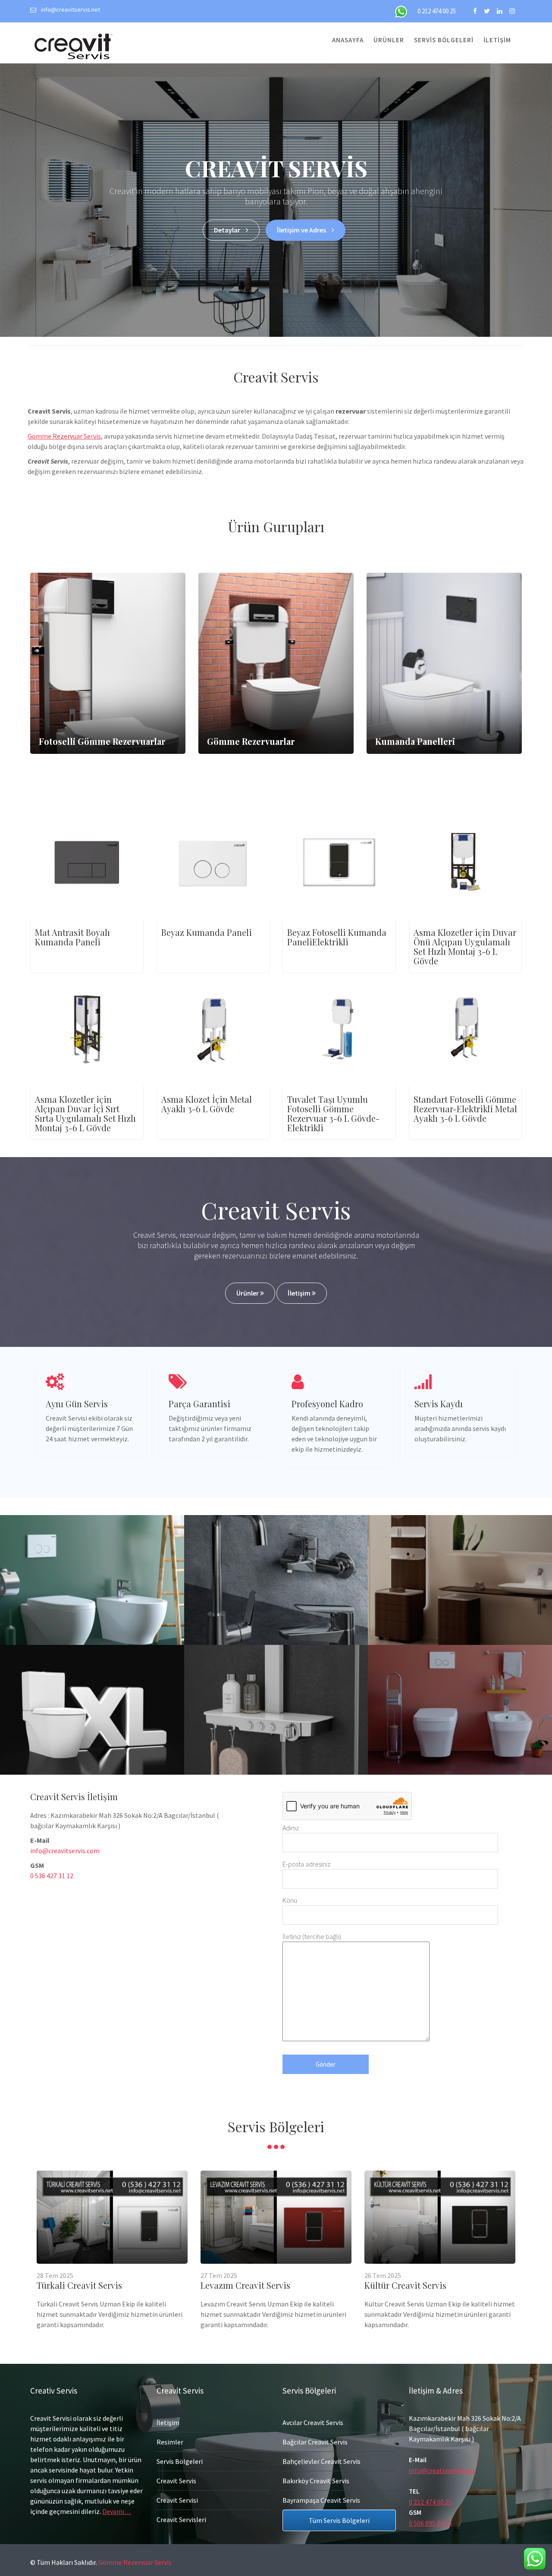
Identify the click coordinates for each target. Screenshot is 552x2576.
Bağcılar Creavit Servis (315, 2442)
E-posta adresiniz (306, 1864)
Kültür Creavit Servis (405, 2285)
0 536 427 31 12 (52, 1876)
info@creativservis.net (442, 2470)
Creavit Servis (176, 2481)
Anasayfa (348, 40)
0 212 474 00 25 (437, 11)
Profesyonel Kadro (327, 1404)
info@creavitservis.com (65, 1851)
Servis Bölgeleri (444, 40)
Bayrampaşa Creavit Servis (321, 2500)
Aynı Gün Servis (77, 1404)
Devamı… (117, 2511)
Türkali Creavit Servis (79, 2285)
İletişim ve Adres (302, 230)
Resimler (170, 2442)
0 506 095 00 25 (430, 2523)
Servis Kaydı (439, 1404)
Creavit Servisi (177, 2500)
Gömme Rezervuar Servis (64, 436)
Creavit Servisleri (181, 2520)
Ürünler (389, 40)
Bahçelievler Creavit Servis (321, 2461)
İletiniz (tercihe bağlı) (312, 1936)
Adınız (291, 1828)
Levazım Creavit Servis (245, 2285)
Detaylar (228, 230)
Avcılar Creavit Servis (313, 2422)
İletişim (497, 40)
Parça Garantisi (199, 1404)
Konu (290, 1900)
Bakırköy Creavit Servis (316, 2481)
